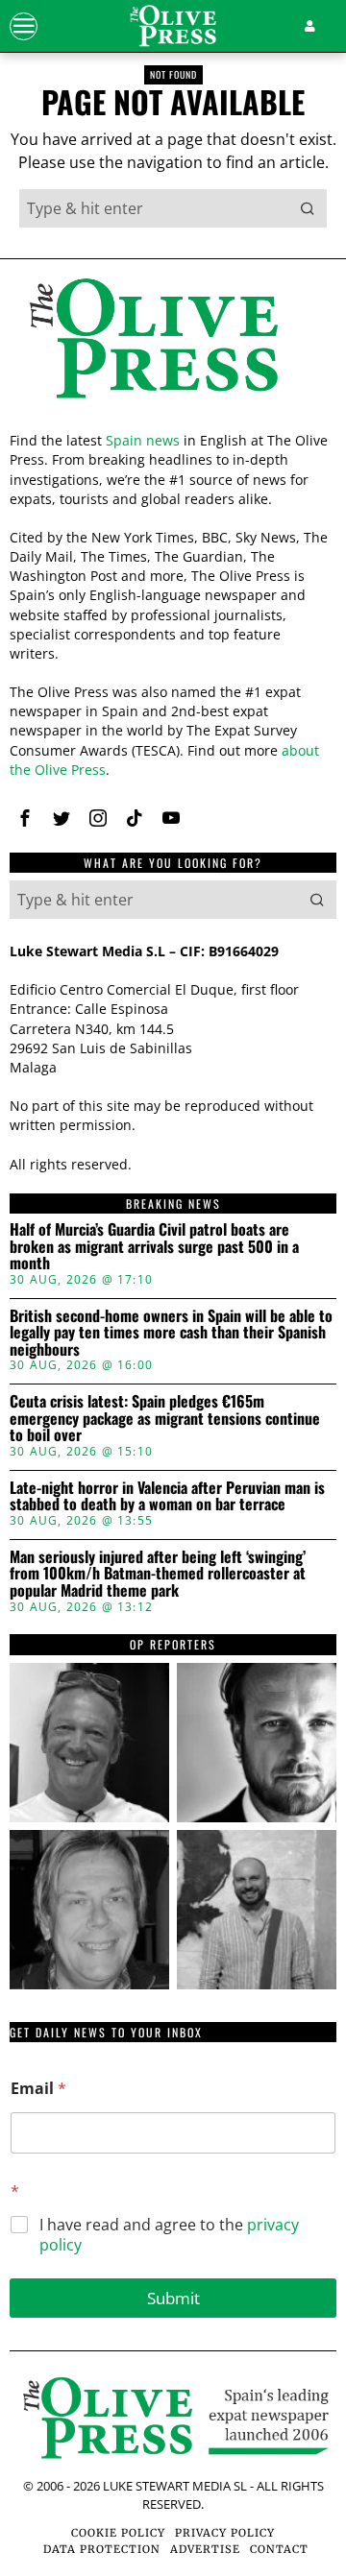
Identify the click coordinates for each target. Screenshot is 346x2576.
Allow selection (173, 1604)
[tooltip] (25, 818)
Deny (173, 1690)
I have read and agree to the (169, 2235)
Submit (173, 2298)
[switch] (297, 1301)
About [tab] (284, 910)
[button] (308, 208)
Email (38, 2089)
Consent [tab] (62, 910)
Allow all (173, 1518)
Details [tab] (173, 910)
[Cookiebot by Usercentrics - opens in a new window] (244, 858)
